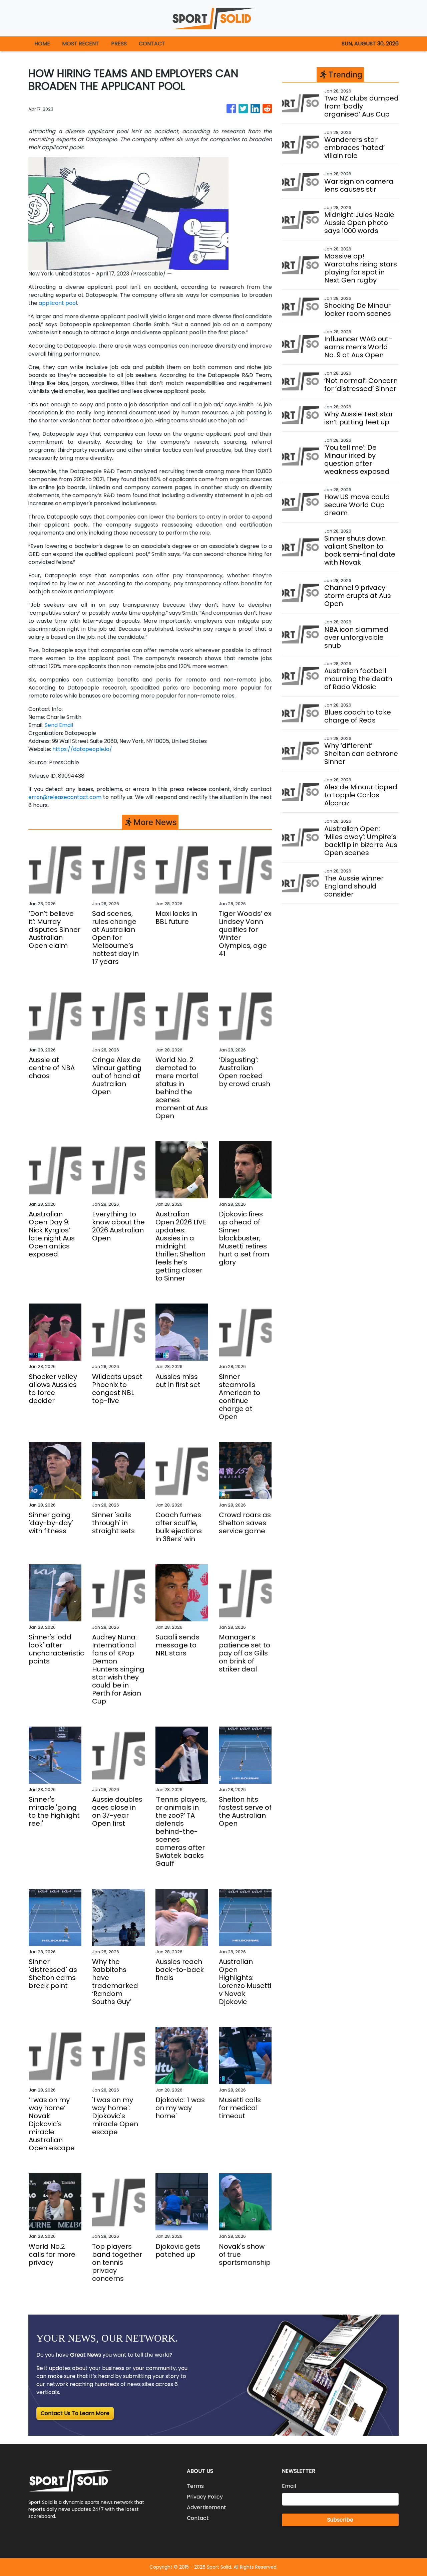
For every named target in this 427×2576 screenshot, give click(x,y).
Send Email (59, 725)
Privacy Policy (205, 2497)
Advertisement (206, 2507)
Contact (198, 2518)
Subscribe (340, 2520)
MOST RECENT (81, 44)
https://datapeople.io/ (82, 749)
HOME (42, 44)
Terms (195, 2486)
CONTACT (152, 44)
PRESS (119, 44)
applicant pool (58, 303)
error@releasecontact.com (65, 797)
